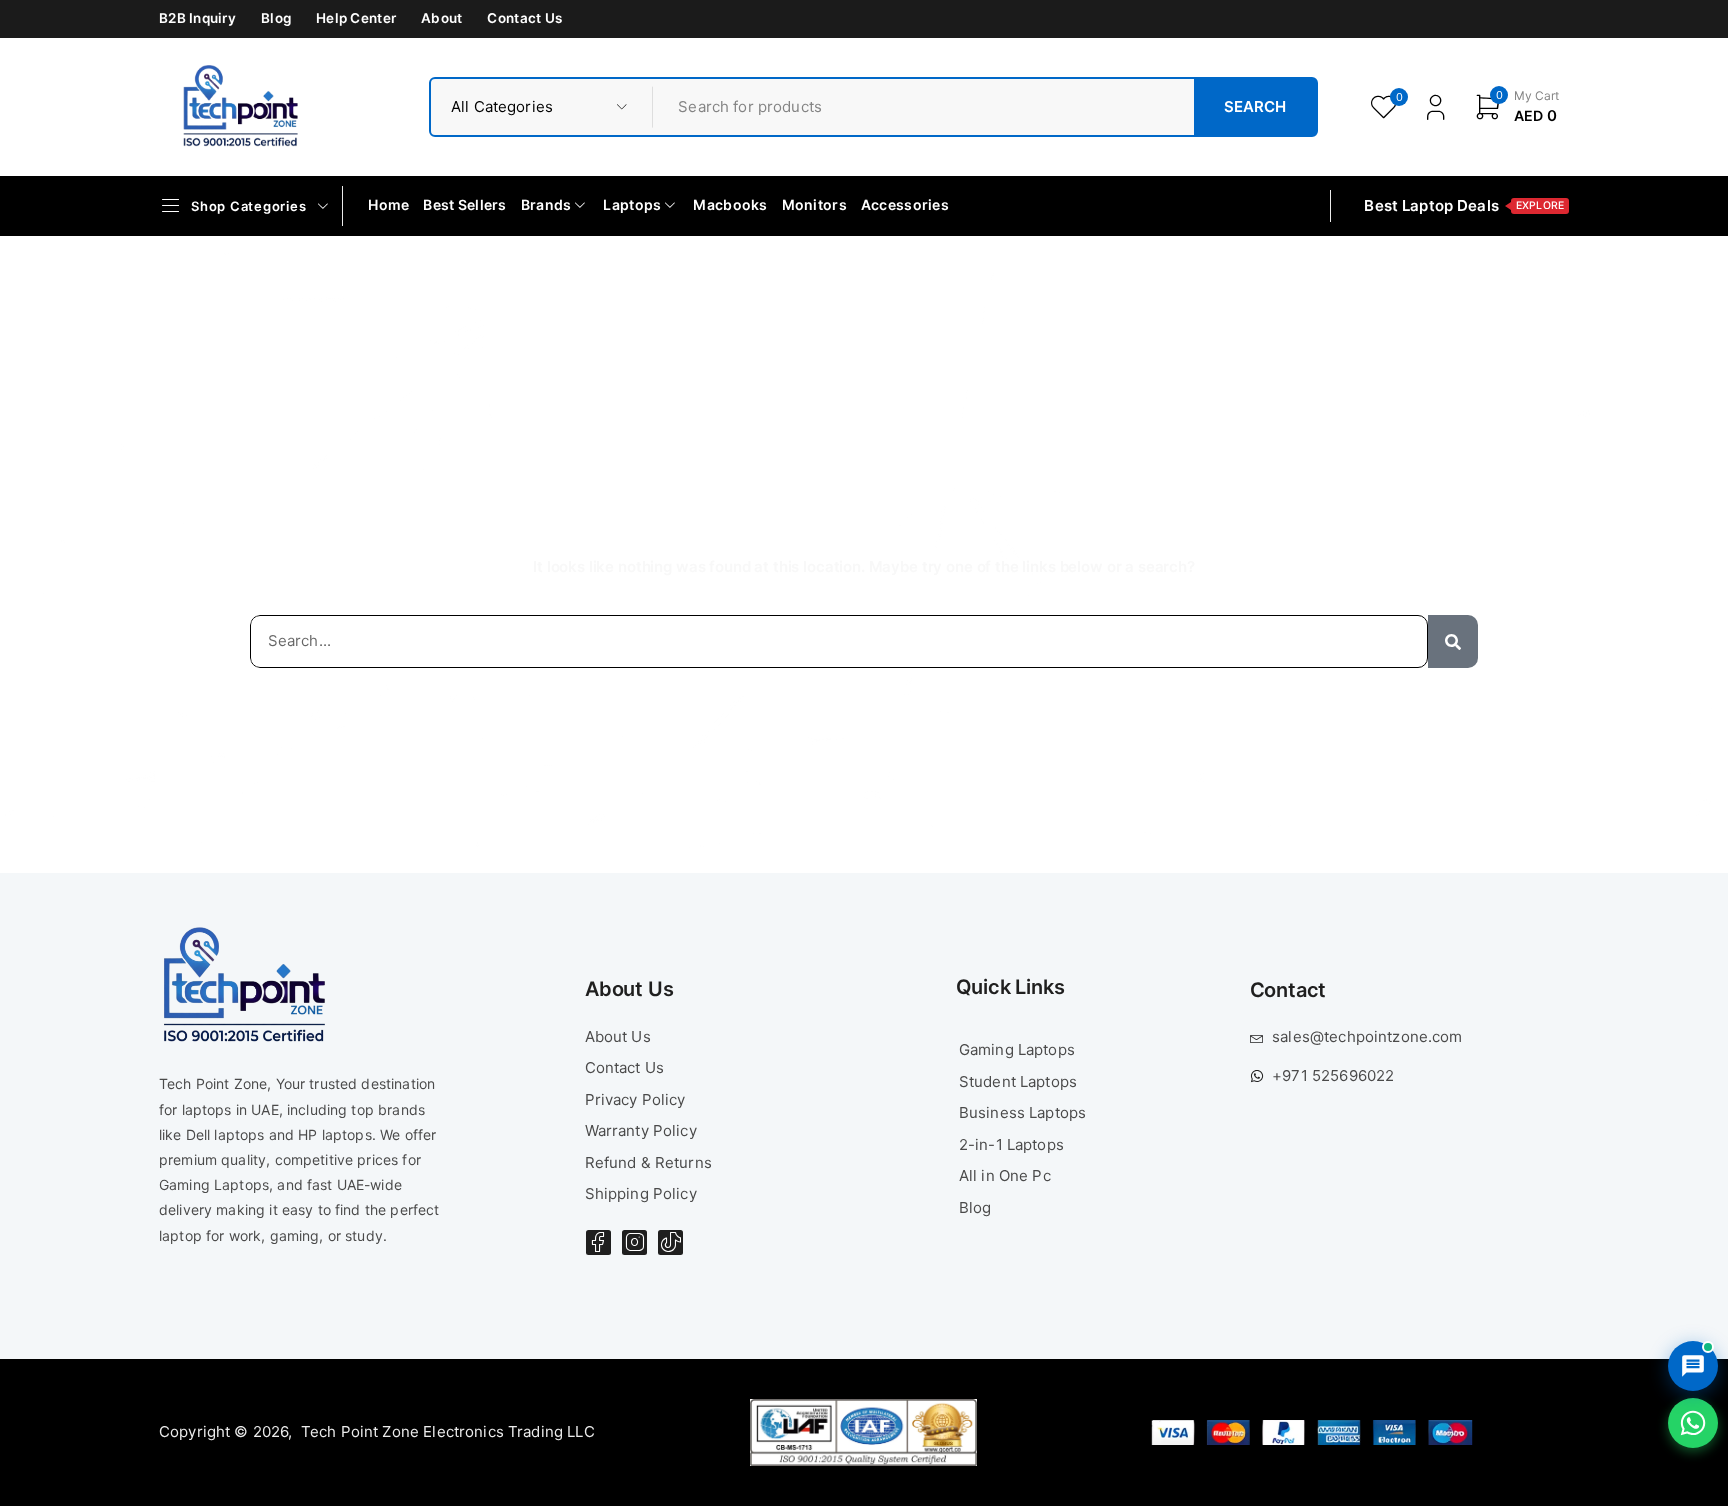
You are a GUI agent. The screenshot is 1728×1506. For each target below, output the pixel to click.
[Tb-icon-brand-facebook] (598, 1242)
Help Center (356, 18)
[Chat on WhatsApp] (1693, 1423)
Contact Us (524, 18)
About (441, 18)
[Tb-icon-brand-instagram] (634, 1242)
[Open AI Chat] (1693, 1366)
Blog (276, 18)
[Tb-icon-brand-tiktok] (670, 1242)
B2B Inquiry (197, 18)
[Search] (1453, 641)
